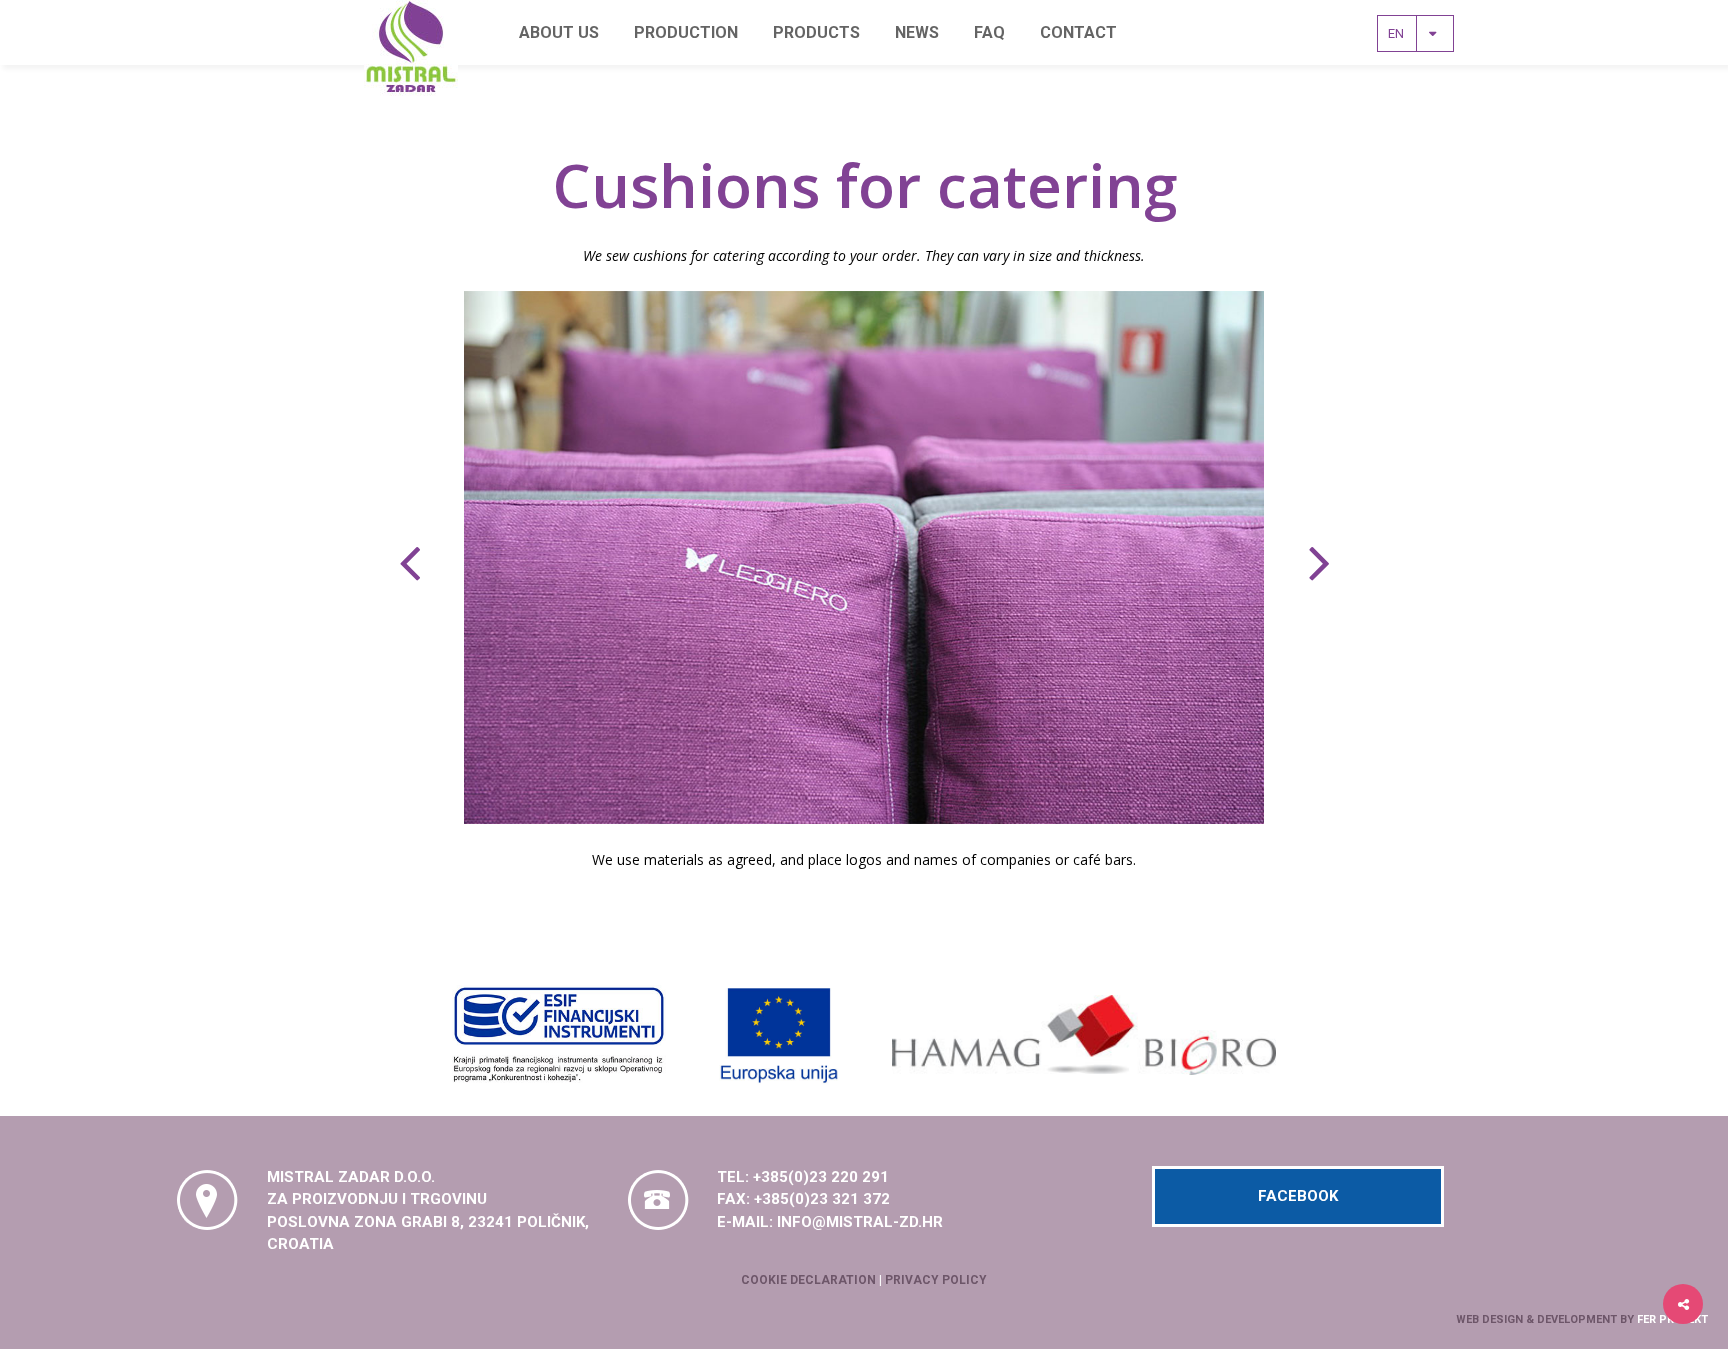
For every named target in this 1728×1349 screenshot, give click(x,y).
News (917, 32)
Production (686, 32)
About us (559, 32)
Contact (1078, 32)
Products (816, 32)
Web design (1489, 1319)
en (1402, 33)
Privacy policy (936, 1280)
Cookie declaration (808, 1280)
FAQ (989, 32)
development (1577, 1319)
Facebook (1298, 1196)
